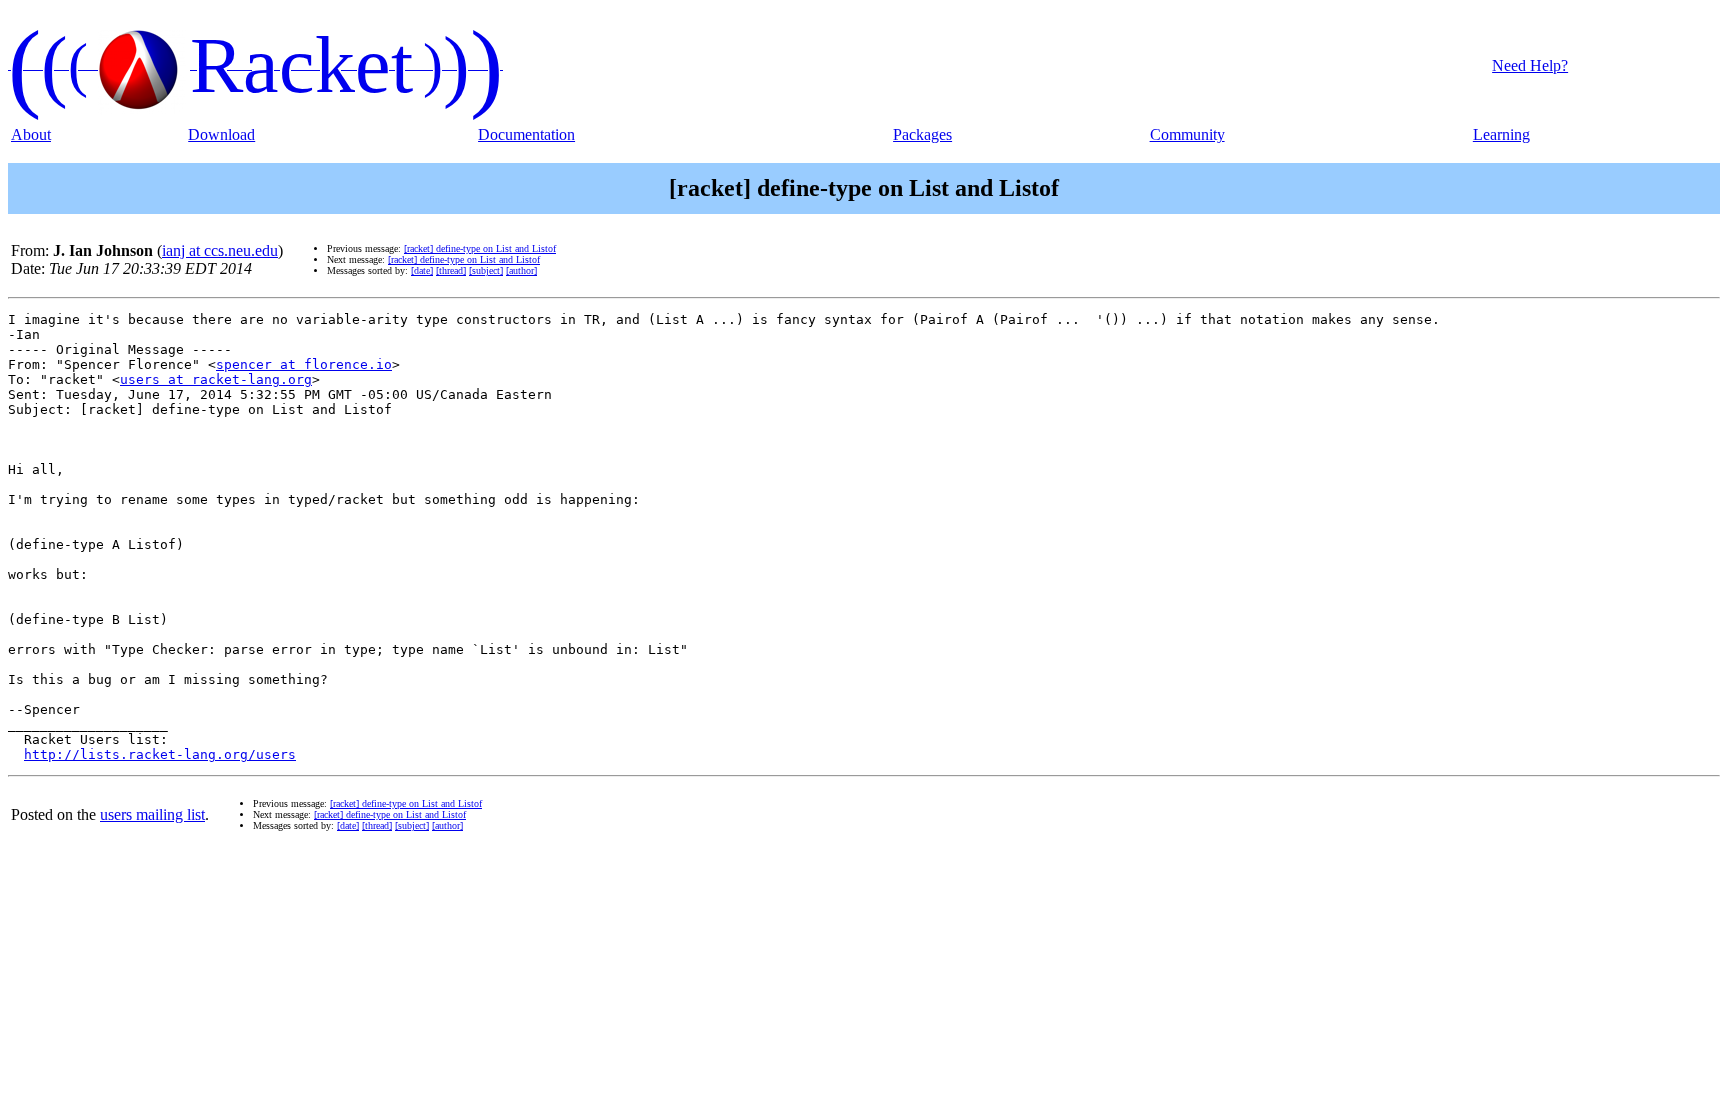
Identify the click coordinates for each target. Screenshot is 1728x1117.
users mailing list (152, 814)
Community (1187, 134)
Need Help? (1530, 65)
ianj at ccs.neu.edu (220, 250)
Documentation (526, 134)
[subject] (486, 270)
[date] (422, 270)
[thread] (451, 270)
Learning (1501, 134)
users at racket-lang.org (216, 379)
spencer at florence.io (304, 364)
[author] (521, 270)
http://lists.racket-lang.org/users (160, 754)
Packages (922, 134)
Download (221, 134)
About (31, 134)
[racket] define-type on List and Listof (480, 248)
